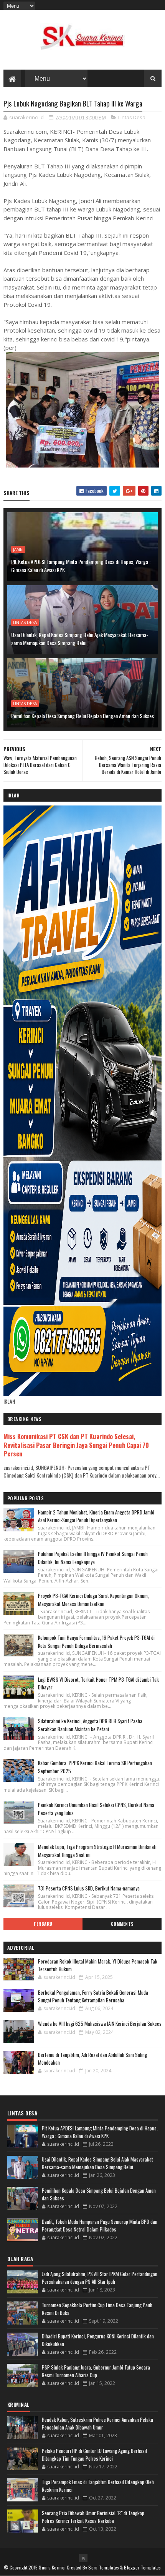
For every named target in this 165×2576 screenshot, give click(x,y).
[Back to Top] (83, 2558)
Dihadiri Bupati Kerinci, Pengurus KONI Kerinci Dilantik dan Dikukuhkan (98, 2340)
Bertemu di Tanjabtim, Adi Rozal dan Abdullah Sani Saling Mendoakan (92, 2058)
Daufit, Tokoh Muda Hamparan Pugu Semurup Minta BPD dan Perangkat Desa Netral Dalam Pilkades (100, 2225)
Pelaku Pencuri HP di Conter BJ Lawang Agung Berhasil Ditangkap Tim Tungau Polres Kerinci (94, 2455)
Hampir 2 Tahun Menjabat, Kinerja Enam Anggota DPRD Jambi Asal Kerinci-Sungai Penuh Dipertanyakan (96, 1516)
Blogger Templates (142, 2567)
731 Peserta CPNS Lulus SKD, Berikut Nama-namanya (89, 1888)
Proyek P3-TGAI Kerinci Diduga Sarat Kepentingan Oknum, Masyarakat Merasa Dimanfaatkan (93, 1600)
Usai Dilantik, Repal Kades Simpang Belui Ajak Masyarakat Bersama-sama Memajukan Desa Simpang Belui (80, 639)
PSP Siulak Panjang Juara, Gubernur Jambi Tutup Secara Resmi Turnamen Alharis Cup (96, 2371)
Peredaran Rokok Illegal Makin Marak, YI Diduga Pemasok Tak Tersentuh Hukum (98, 1965)
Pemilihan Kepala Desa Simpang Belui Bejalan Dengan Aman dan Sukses (82, 716)
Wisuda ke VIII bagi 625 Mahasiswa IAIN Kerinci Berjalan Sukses (100, 2024)
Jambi (18, 549)
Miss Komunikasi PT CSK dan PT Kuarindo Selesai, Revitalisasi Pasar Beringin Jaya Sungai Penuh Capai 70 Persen (76, 1445)
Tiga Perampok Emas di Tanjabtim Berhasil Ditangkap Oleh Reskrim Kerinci (98, 2486)
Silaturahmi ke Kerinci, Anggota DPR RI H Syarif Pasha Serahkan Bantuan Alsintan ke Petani (90, 1725)
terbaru (43, 1924)
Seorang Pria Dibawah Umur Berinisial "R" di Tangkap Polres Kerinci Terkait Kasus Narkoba (93, 2517)
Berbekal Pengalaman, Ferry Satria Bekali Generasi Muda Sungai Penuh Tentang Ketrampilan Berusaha (93, 1996)
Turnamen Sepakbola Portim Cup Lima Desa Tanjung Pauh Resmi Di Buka (97, 2309)
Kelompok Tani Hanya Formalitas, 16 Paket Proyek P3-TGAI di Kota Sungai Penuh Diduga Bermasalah (96, 1642)
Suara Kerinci (52, 2567)
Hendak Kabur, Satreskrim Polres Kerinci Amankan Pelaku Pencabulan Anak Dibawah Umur (97, 2423)
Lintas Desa (132, 117)
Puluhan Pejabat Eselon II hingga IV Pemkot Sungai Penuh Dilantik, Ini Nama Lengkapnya (93, 1558)
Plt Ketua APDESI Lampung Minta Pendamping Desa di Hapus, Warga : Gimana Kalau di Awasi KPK (81, 566)
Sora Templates (104, 2567)
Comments (122, 1924)
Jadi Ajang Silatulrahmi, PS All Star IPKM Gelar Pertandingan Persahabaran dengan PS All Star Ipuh (100, 2278)
